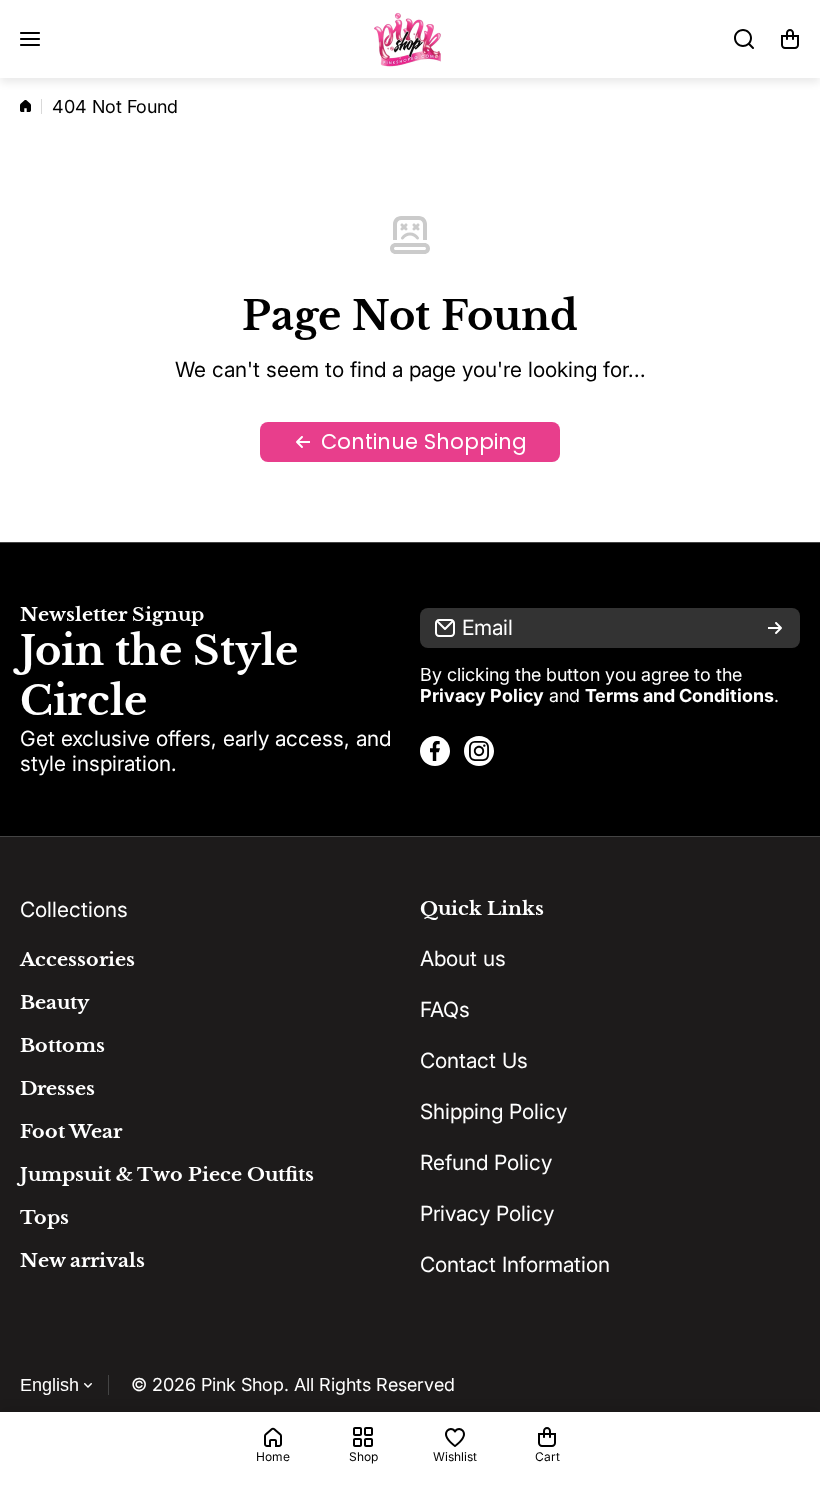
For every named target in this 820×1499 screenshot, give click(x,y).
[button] (790, 39)
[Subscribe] (775, 628)
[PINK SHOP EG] (410, 39)
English (49, 1385)
